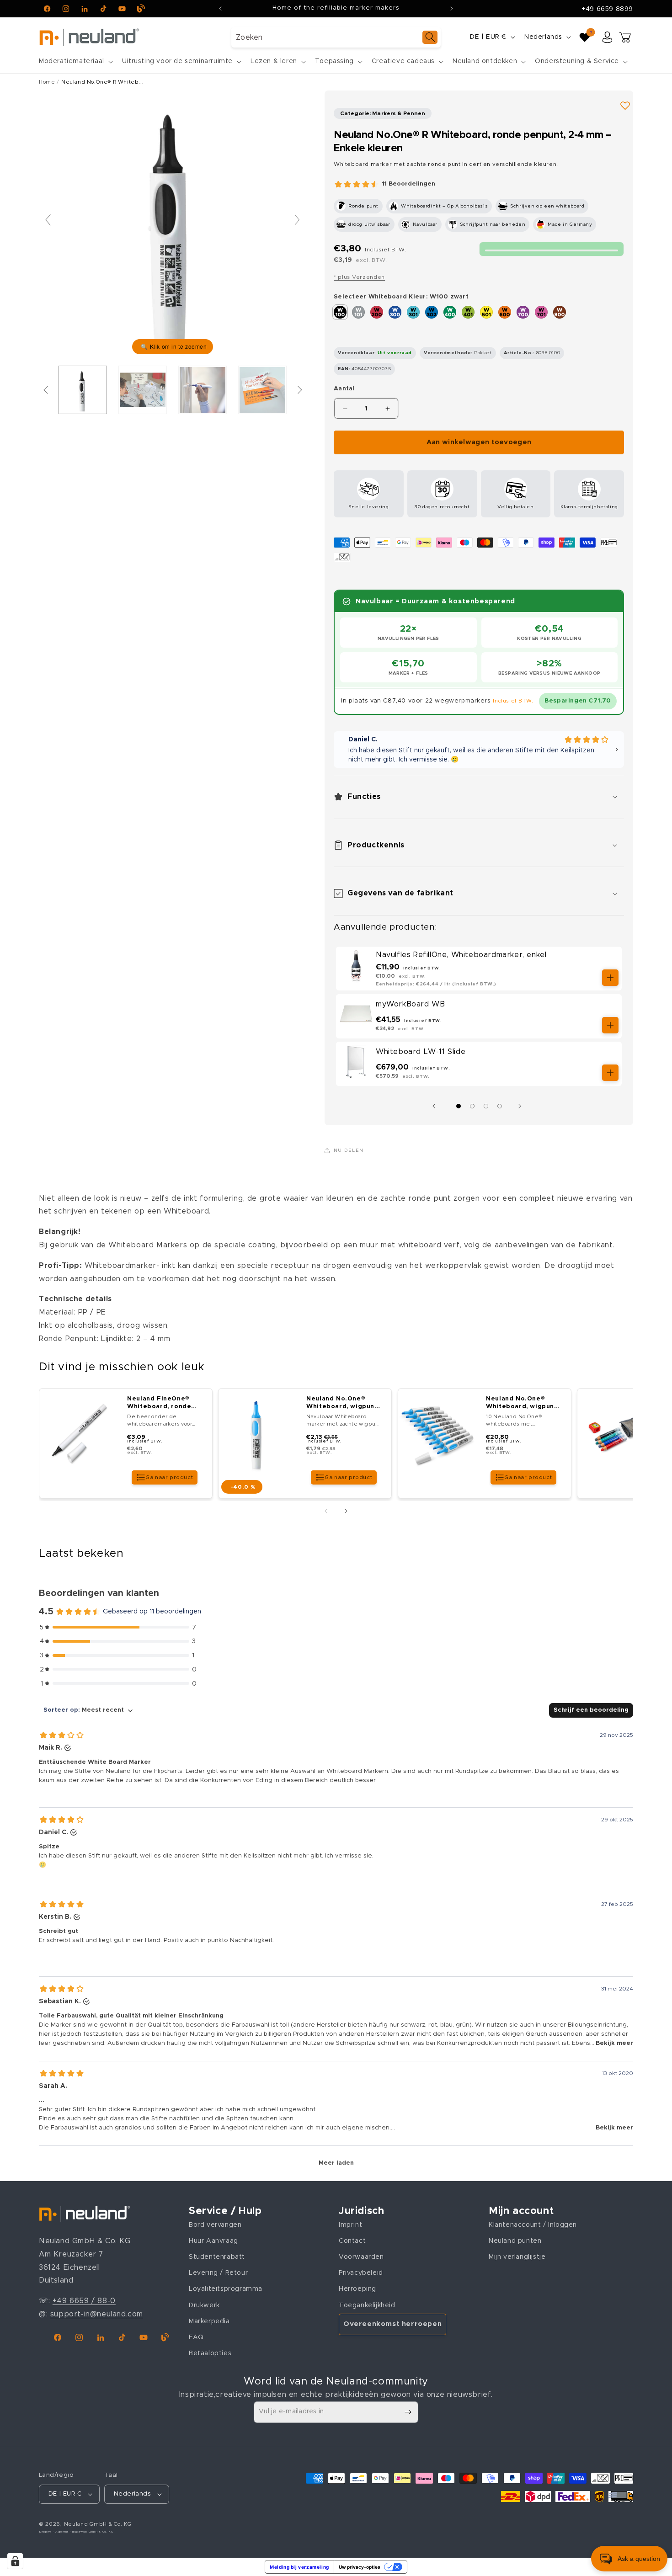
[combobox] (336, 37)
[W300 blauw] (395, 312)
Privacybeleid (361, 2273)
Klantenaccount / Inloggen (533, 2225)
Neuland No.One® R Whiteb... (102, 82)
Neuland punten (515, 2241)
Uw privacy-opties (360, 2567)
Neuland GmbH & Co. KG (98, 2524)
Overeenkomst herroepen (392, 2324)
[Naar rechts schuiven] (522, 1106)
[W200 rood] (377, 312)
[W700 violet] (523, 312)
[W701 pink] (541, 312)
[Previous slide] (48, 220)
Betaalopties (210, 2353)
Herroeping (357, 2289)
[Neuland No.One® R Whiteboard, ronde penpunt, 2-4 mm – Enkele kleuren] (143, 390)
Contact (352, 2241)
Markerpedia (209, 2321)
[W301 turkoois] (413, 312)
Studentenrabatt (217, 2257)
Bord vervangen (215, 2225)
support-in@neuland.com (97, 2314)
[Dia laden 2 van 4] (472, 1106)
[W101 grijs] (358, 312)
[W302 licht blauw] (432, 312)
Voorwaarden (361, 2257)
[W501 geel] (486, 312)
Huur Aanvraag (213, 2241)
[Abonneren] (408, 2412)
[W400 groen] (450, 312)
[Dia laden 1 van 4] (459, 1106)
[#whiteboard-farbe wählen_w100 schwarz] (83, 390)
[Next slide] (297, 220)
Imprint (350, 2225)
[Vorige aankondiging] (220, 9)
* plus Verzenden (359, 277)
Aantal (344, 389)
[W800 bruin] (560, 312)
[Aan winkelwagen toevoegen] (610, 978)
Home (47, 82)
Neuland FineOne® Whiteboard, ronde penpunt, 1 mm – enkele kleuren (159, 1403)
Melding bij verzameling (299, 2567)
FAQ (196, 2337)
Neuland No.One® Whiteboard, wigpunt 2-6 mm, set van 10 (521, 1403)
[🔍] (173, 224)
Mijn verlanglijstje (517, 2257)
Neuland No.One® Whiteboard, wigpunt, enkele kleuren (343, 1403)
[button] (75, 61)
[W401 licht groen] (468, 312)
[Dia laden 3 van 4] (486, 1106)
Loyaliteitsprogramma (226, 2289)
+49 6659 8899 (607, 9)
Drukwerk (204, 2305)
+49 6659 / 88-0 (84, 2301)
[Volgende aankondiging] (452, 9)
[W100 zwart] (340, 312)
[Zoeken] (430, 37)
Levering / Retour (218, 2273)
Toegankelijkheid (367, 2305)
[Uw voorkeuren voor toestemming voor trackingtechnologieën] (15, 2561)
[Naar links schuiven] (436, 1106)
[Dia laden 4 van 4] (500, 1106)
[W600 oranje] (505, 312)
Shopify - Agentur (54, 2532)
